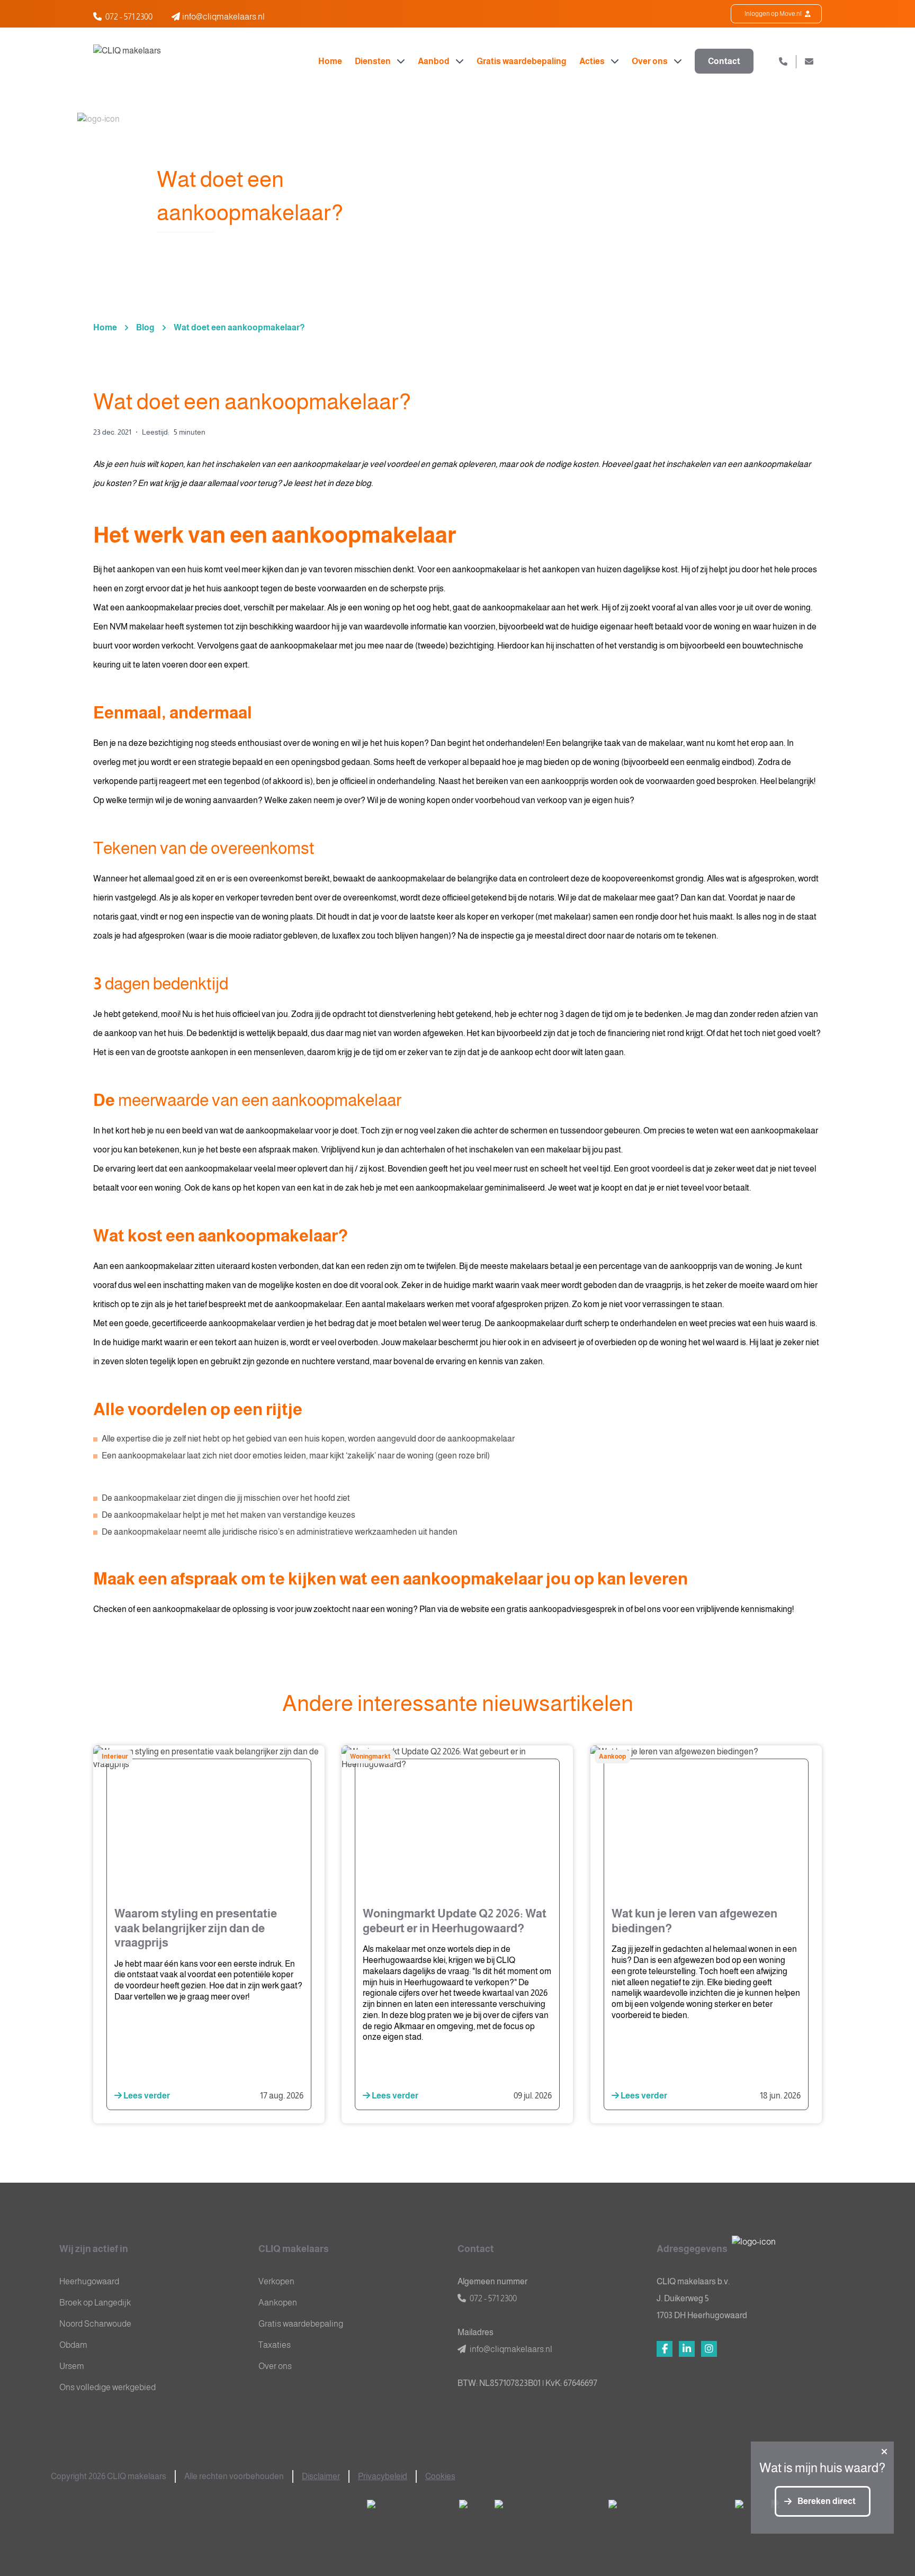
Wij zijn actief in (94, 2249)
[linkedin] (687, 2349)
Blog (145, 327)
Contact (724, 61)
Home (330, 61)
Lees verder (146, 2096)
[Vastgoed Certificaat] (663, 2513)
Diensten (374, 61)
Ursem (72, 2366)
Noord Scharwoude (95, 2324)
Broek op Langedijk (95, 2303)
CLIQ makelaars (294, 2249)
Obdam (73, 2345)
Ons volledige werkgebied (107, 2387)
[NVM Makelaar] (468, 2517)
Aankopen (278, 2303)
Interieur (115, 1757)
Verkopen (276, 2281)
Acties (593, 61)
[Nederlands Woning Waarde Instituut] (543, 2513)
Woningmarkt (370, 1757)
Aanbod (434, 61)
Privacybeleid (383, 2476)
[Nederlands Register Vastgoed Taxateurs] (744, 2529)
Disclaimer (321, 2476)
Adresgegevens (692, 2249)
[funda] (405, 2513)
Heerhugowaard (89, 2281)
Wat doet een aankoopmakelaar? (239, 327)
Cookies (440, 2476)
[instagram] (709, 2349)
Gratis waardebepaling (522, 61)
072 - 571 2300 (129, 17)
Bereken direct (827, 2501)
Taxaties (275, 2345)
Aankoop (612, 1757)
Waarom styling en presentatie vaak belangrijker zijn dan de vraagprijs (196, 1928)
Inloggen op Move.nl (774, 14)
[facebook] (665, 2349)
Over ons (651, 61)
